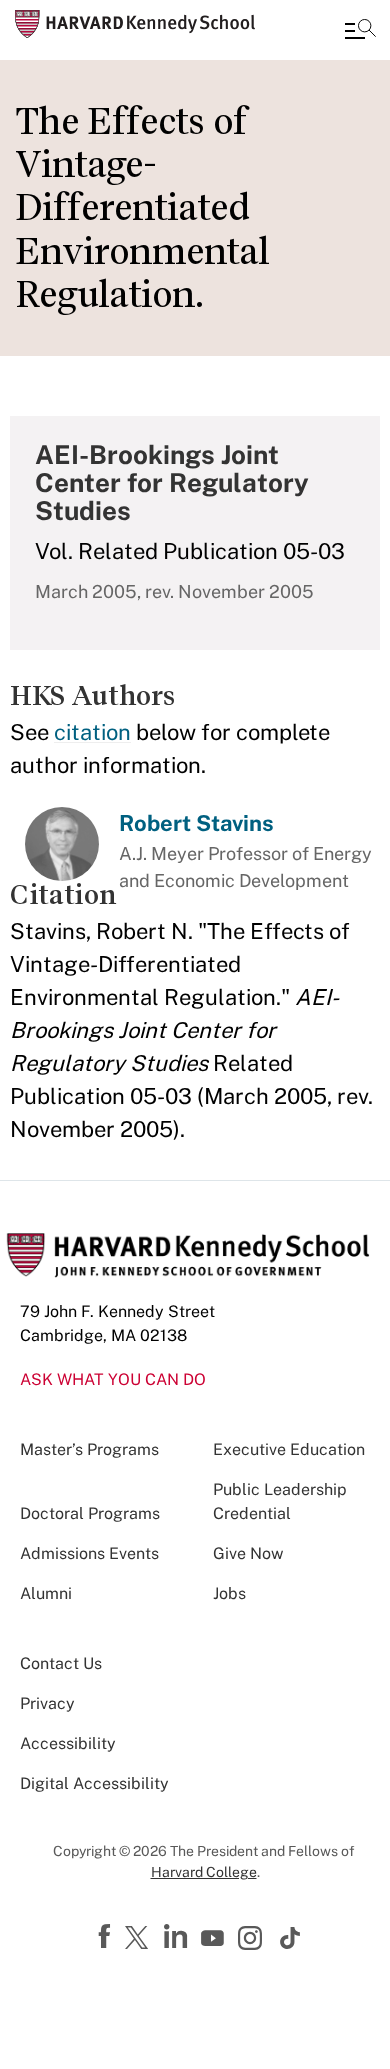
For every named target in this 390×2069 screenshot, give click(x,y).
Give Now (248, 1553)
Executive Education (289, 1449)
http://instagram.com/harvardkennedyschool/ (253, 1940)
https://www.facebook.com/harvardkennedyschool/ (107, 1937)
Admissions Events (89, 1553)
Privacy (47, 1703)
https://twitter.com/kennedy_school (140, 1939)
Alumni (46, 1593)
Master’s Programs (89, 1449)
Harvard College (204, 1872)
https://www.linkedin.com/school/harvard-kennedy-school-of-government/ (178, 1937)
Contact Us (61, 1663)
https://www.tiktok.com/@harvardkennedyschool (291, 1938)
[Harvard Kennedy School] (135, 24)
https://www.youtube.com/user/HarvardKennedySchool (215, 1939)
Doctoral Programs (90, 1513)
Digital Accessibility (94, 1783)
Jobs (229, 1593)
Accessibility (68, 1743)
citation (92, 732)
